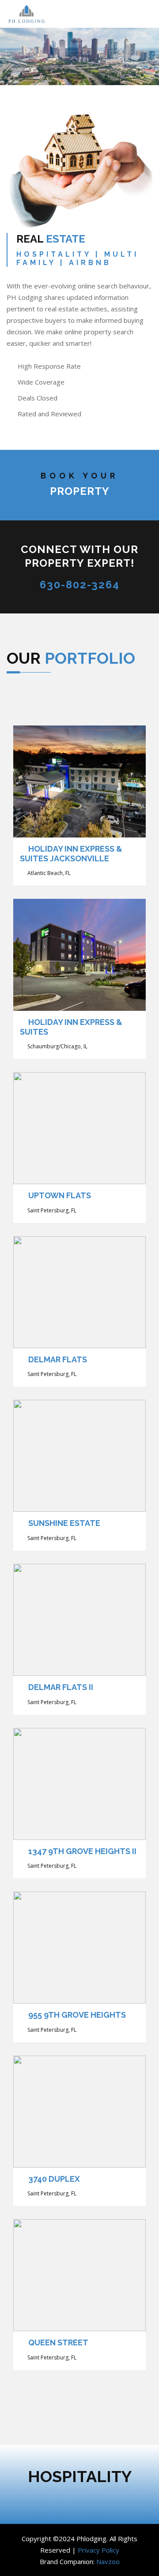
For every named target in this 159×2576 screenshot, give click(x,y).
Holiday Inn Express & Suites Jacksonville (71, 854)
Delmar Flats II (61, 1687)
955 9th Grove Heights (77, 2015)
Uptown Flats (60, 1195)
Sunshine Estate (64, 1523)
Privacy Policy (98, 2550)
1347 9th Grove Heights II (82, 1851)
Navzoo (108, 2561)
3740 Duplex (54, 2179)
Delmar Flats (58, 1359)
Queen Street (58, 2342)
